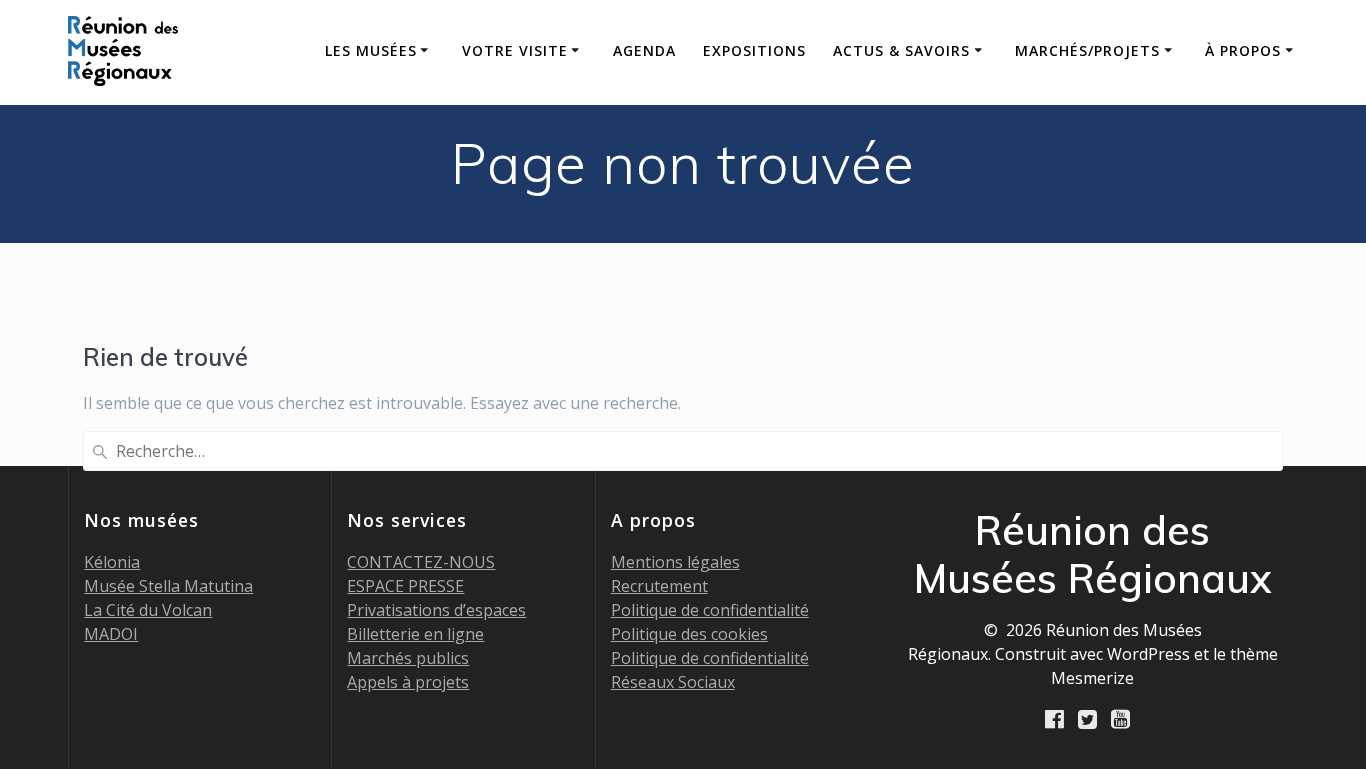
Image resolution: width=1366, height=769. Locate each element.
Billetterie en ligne (415, 634)
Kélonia (112, 562)
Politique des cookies (689, 634)
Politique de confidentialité (710, 610)
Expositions (754, 50)
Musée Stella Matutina (168, 586)
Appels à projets (408, 682)
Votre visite (515, 50)
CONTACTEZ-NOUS (421, 562)
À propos (1243, 50)
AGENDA (644, 50)
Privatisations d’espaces (436, 610)
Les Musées (371, 50)
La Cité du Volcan (148, 610)
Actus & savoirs (901, 50)
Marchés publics (408, 658)
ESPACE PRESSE (405, 586)
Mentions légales (675, 562)
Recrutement (659, 586)
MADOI (111, 634)
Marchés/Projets (1087, 50)
